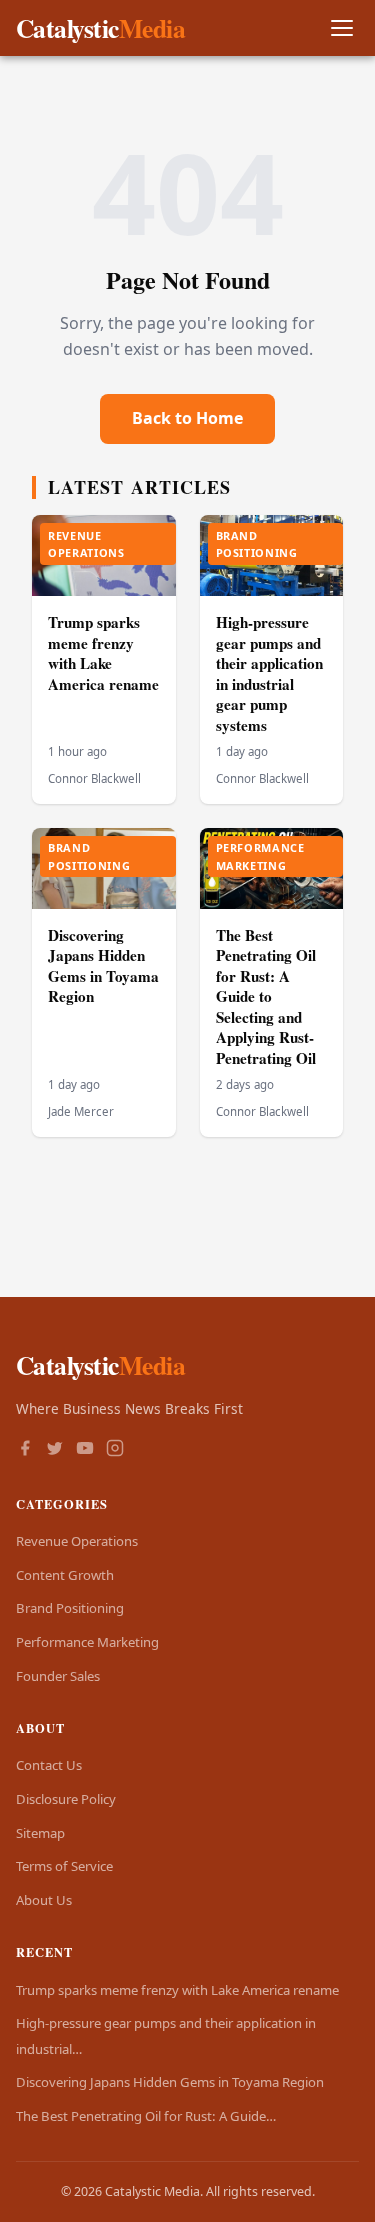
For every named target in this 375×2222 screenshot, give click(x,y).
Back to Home (187, 418)
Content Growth (65, 1575)
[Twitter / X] (55, 1450)
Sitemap (40, 1833)
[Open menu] (341, 28)
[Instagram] (115, 1450)
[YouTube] (85, 1450)
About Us (44, 1900)
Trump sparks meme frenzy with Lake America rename (103, 653)
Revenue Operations (77, 1541)
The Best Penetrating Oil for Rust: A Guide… (146, 2116)
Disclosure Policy (66, 1799)
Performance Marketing (87, 1642)
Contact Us (49, 1765)
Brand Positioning (70, 1608)
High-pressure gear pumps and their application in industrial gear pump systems (269, 673)
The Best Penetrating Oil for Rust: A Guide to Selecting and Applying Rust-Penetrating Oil (266, 996)
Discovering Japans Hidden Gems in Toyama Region (103, 966)
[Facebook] (25, 1450)
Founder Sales (58, 1676)
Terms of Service (64, 1866)
